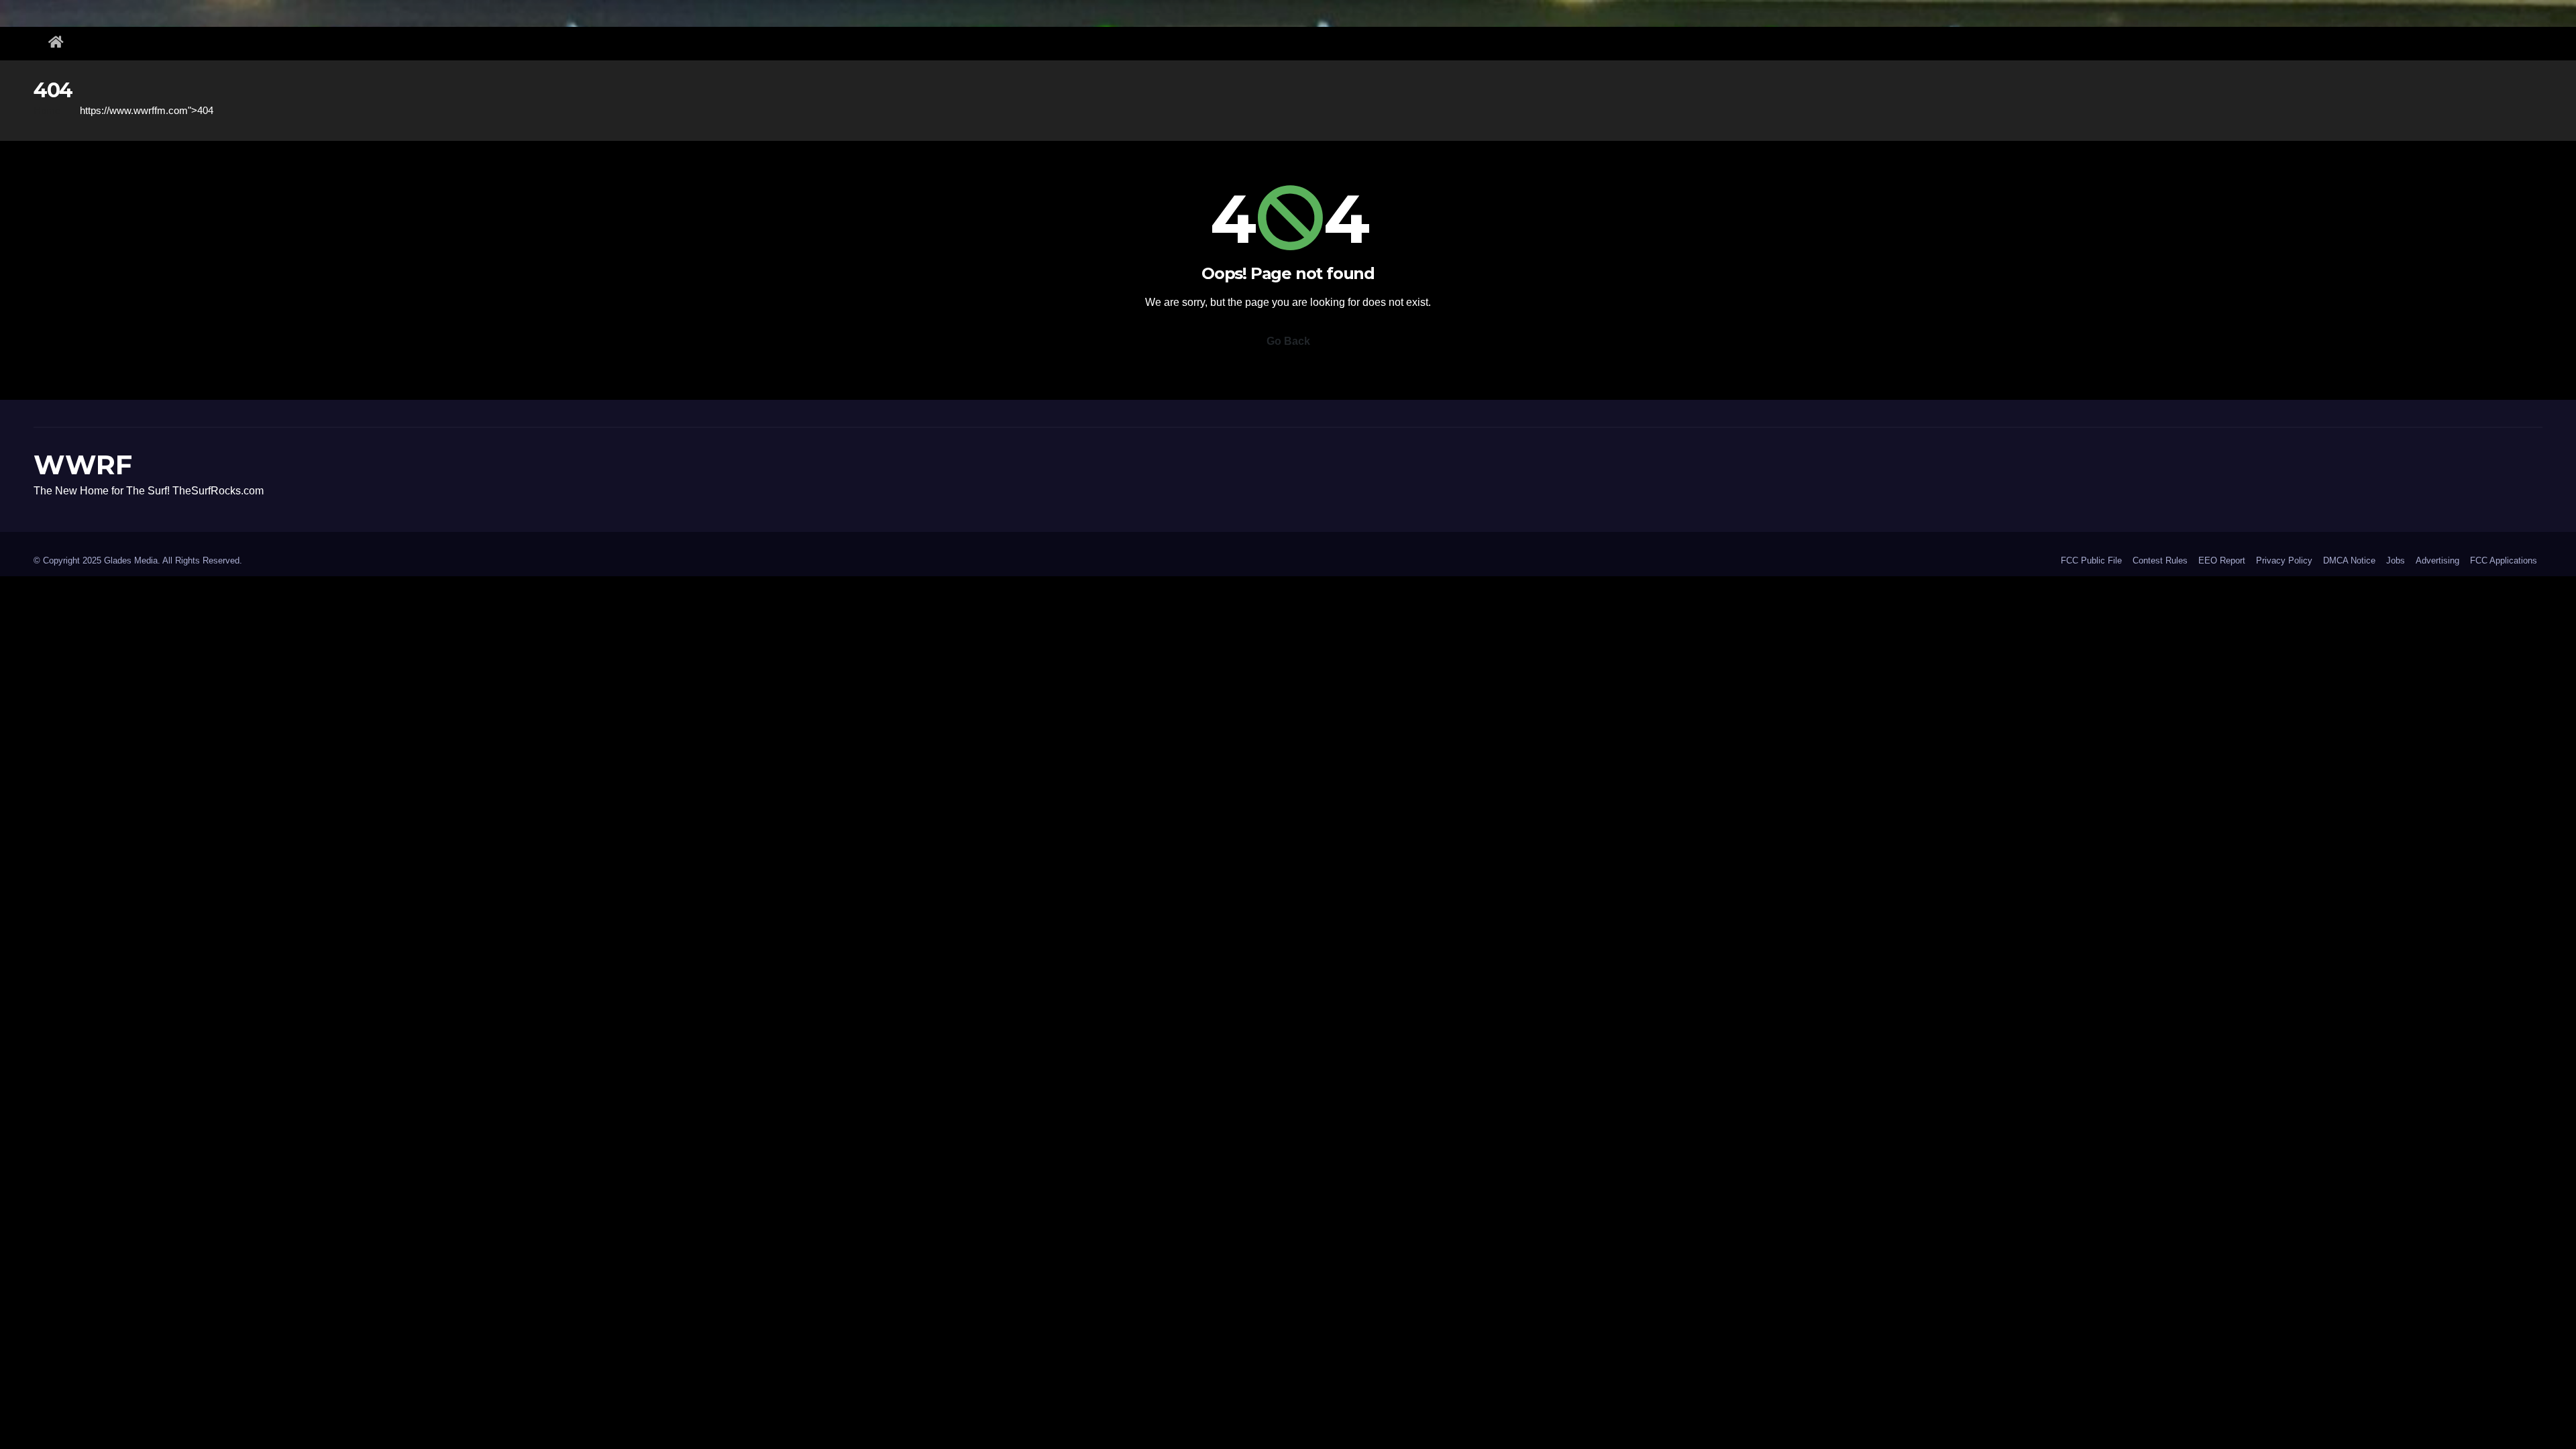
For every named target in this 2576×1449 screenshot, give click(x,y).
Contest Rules (2160, 560)
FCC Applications (2504, 560)
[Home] (56, 44)
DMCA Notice (2349, 560)
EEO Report (2222, 560)
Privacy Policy (2284, 560)
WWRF (83, 465)
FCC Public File (2091, 560)
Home (47, 110)
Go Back (1288, 341)
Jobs (2396, 560)
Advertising (2437, 560)
